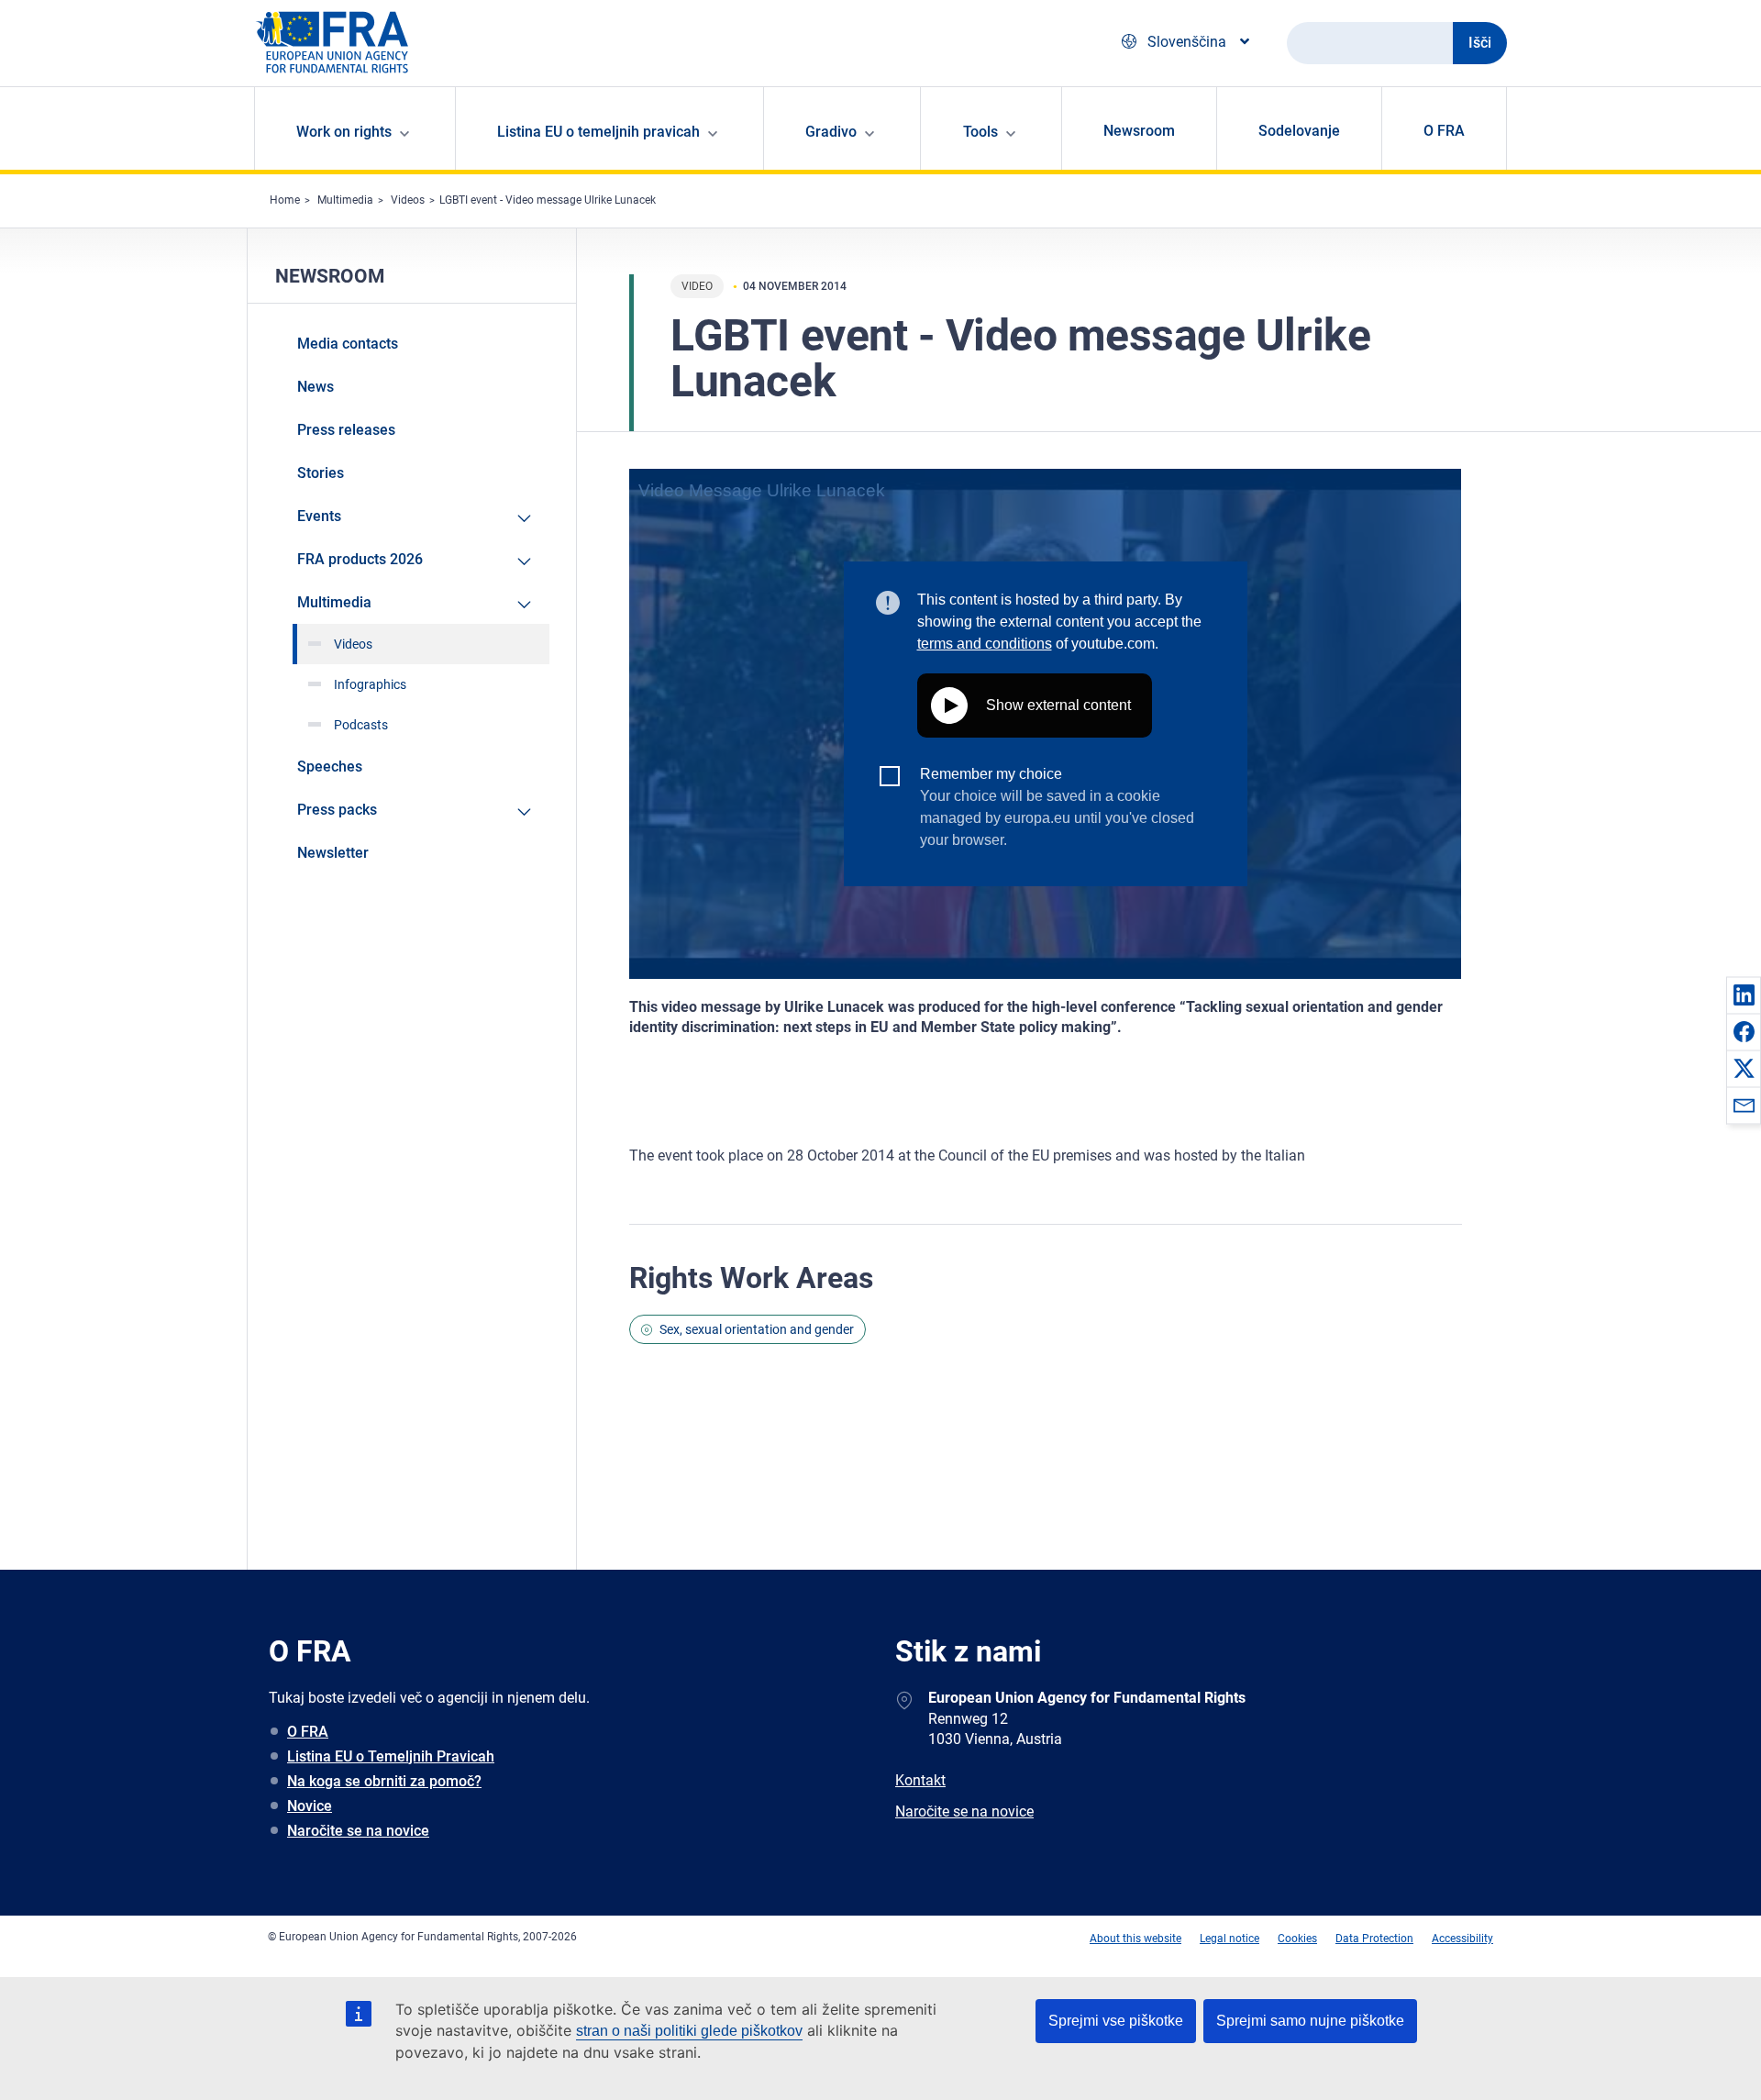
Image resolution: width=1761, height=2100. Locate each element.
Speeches (330, 767)
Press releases (346, 430)
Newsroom (1139, 131)
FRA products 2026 (360, 559)
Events (319, 516)
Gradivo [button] (831, 132)
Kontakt (920, 1780)
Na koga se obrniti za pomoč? (384, 1781)
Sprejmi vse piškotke (1116, 2021)
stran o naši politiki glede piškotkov (689, 2031)
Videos (408, 200)
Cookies (1297, 1939)
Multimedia (345, 200)
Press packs (337, 810)
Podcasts (361, 725)
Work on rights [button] (344, 132)
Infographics (370, 684)
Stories (321, 473)
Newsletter (333, 853)
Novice (310, 1806)
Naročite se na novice (358, 1831)
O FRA (1444, 131)
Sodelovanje (1299, 131)
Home (285, 200)
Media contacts (348, 344)
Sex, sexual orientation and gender (757, 1329)
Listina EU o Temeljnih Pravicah (391, 1756)
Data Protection (1374, 1939)
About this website (1135, 1939)
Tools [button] (980, 132)
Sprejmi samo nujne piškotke (1310, 2021)
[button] (1744, 994)
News (316, 387)
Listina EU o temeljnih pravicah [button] (598, 132)
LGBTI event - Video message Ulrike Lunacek (548, 200)
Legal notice (1229, 1939)
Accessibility (1462, 1939)
